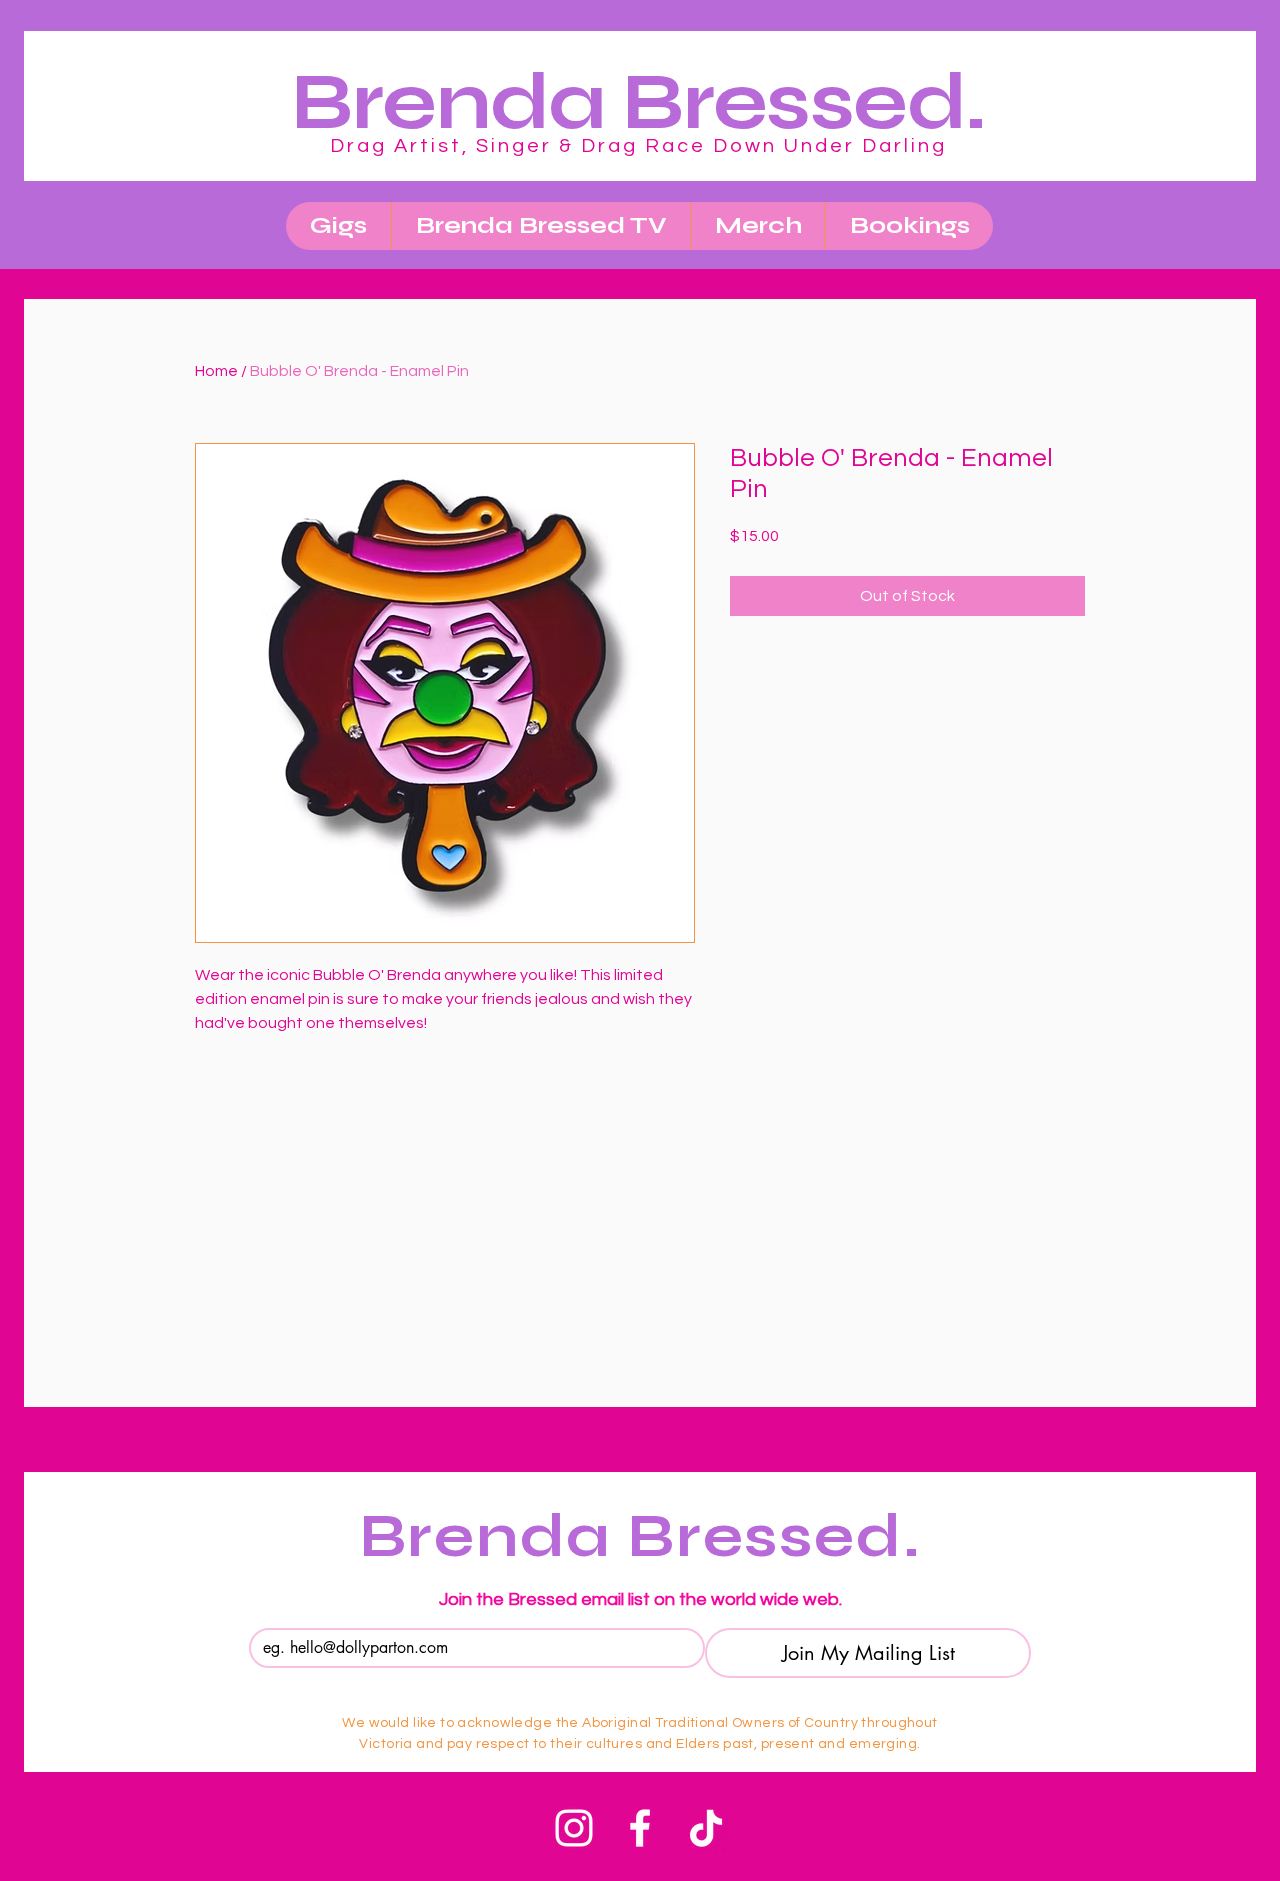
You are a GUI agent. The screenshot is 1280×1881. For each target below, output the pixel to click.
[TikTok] (706, 1828)
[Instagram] (574, 1828)
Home (216, 371)
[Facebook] (640, 1828)
